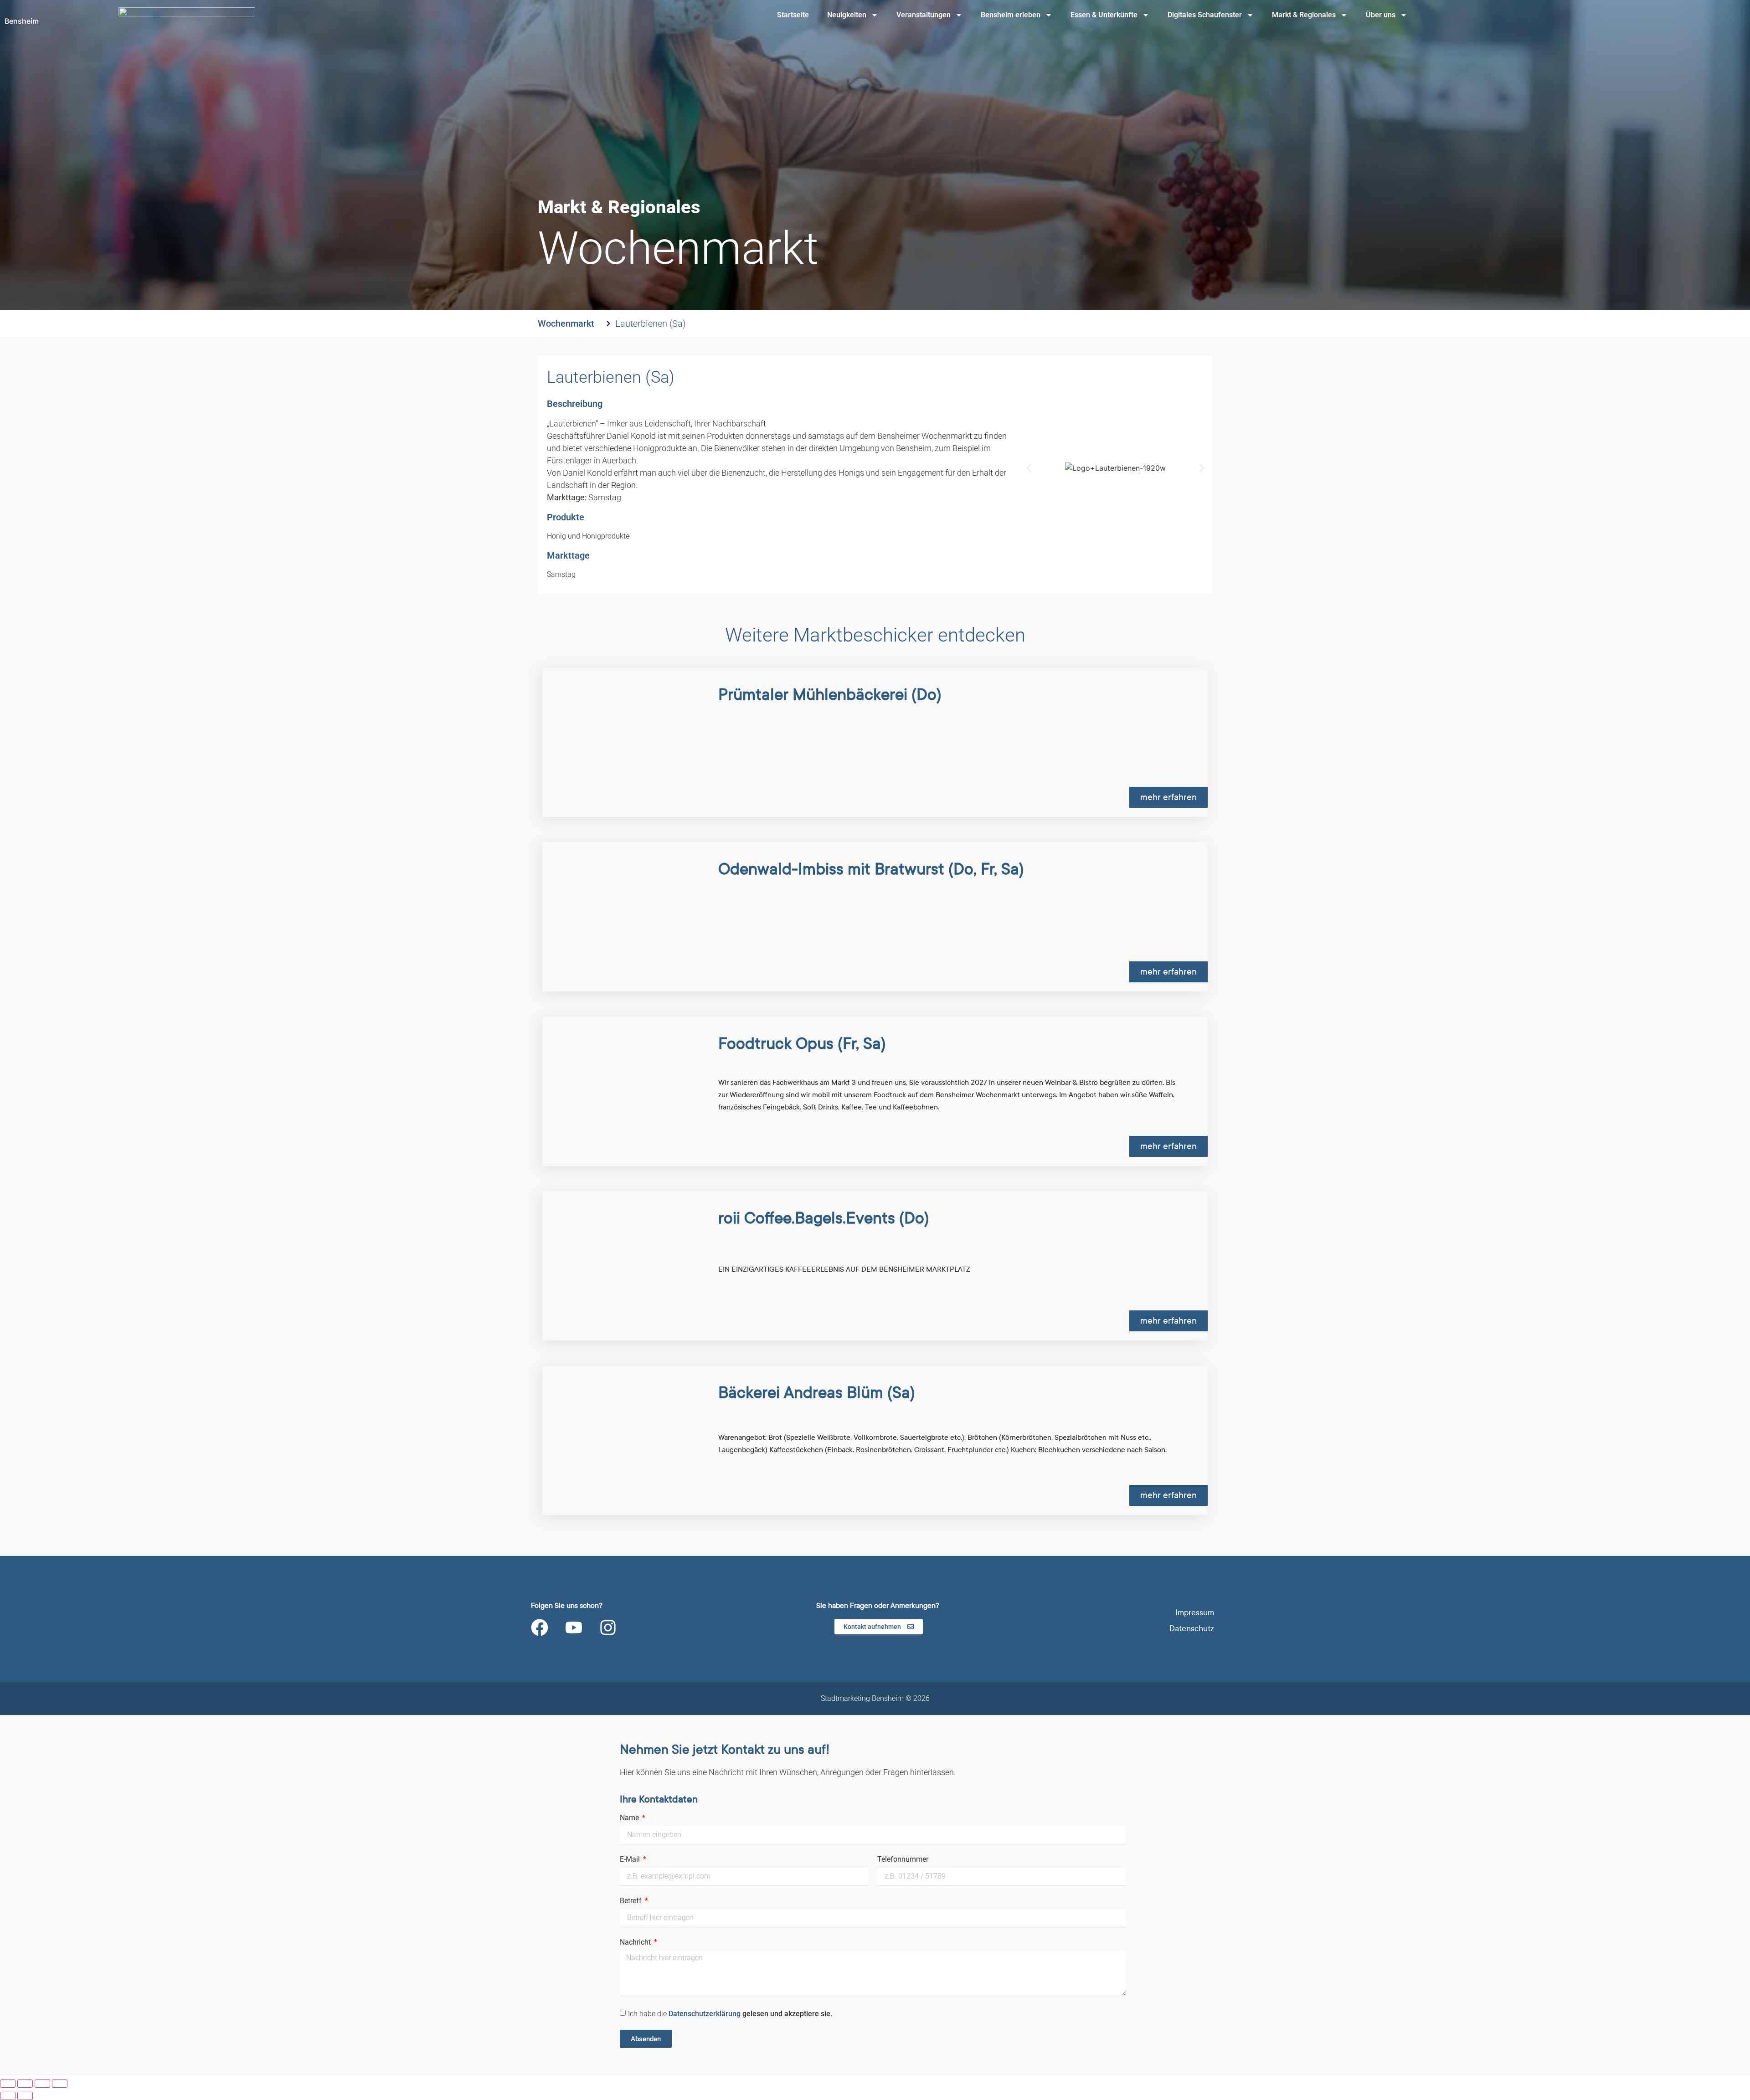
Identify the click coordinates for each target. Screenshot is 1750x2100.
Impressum (1195, 1613)
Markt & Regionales (1304, 15)
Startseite (793, 15)
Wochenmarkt (566, 323)
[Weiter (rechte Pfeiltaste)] (25, 2096)
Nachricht (636, 1943)
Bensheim (22, 21)
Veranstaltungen (924, 15)
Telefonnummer (903, 1860)
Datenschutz (1192, 1629)
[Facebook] (540, 1628)
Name (630, 1818)
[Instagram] (608, 1628)
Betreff (632, 1901)
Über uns (1381, 15)
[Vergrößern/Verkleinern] (8, 2084)
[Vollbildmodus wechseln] (25, 2084)
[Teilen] (42, 2084)
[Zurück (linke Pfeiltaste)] (8, 2096)
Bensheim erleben (1011, 15)
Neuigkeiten (847, 15)
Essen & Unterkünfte (1104, 15)
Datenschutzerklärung (705, 2014)
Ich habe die (730, 2014)
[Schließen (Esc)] (60, 2084)
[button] (1029, 468)
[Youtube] (574, 1628)
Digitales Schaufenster (1205, 15)
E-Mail (631, 1860)
